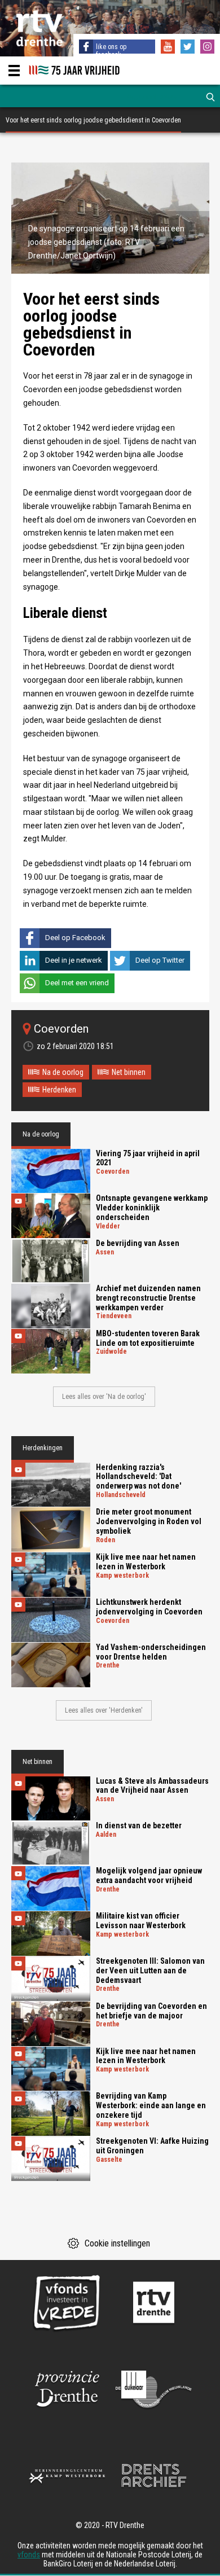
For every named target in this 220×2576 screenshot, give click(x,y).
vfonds (29, 2555)
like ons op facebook (111, 51)
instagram (209, 48)
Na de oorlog (63, 1072)
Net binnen (129, 1072)
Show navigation (14, 71)
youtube (169, 48)
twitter (189, 48)
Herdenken (59, 1090)
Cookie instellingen (117, 2243)
